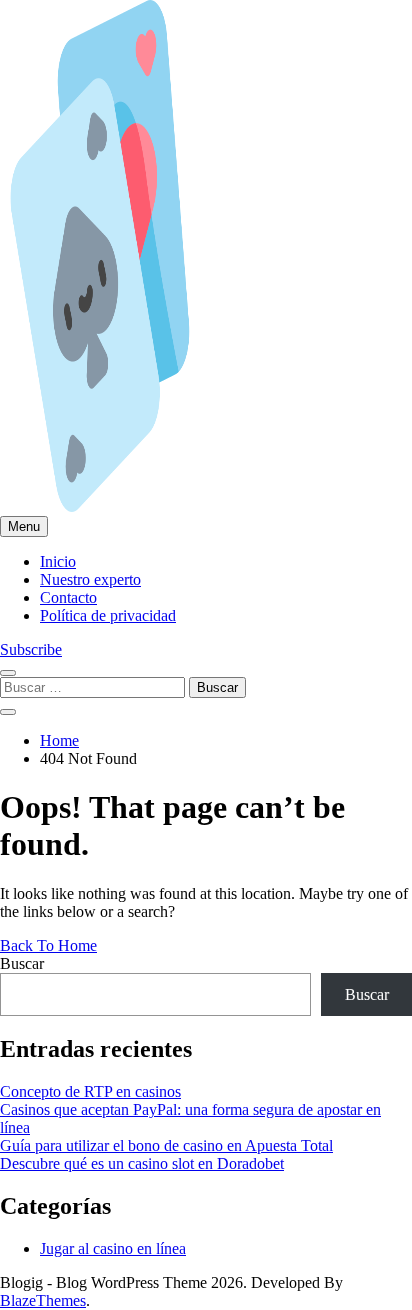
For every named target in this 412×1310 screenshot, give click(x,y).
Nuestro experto (90, 579)
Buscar (22, 963)
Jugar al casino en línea (113, 1248)
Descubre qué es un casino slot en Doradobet (142, 1163)
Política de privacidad (108, 615)
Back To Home (48, 945)
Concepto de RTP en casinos (90, 1091)
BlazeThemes (43, 1300)
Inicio (58, 561)
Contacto (68, 597)
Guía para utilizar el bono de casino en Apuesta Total (166, 1145)
